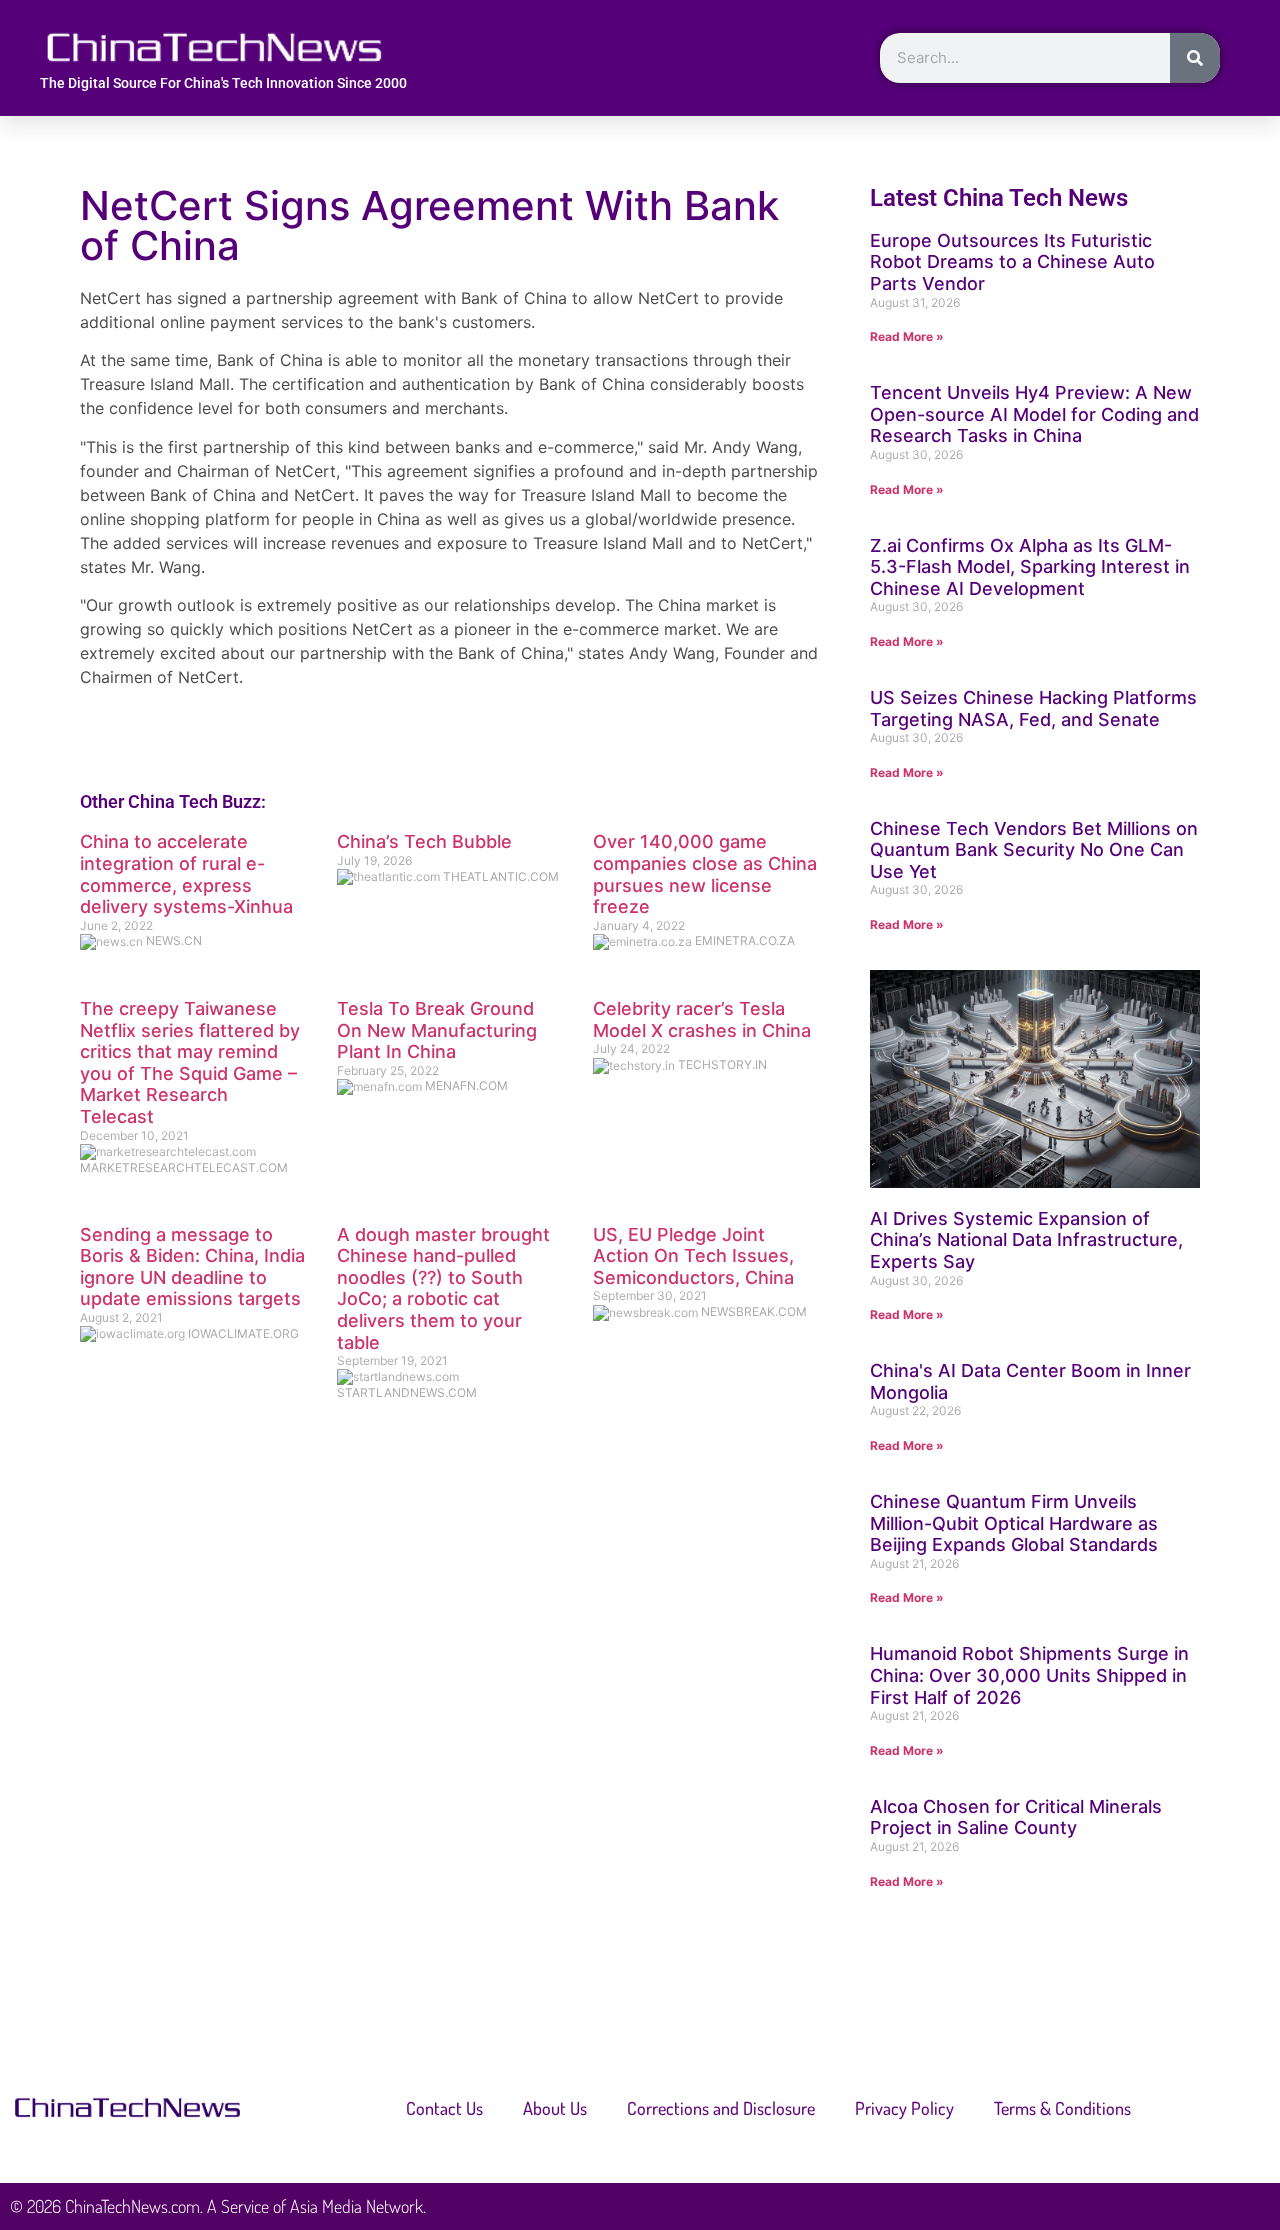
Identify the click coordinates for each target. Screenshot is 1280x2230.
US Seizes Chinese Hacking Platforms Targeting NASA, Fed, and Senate (1033, 708)
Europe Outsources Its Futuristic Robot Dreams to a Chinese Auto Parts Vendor (1012, 262)
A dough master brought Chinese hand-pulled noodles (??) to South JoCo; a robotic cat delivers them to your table (443, 1288)
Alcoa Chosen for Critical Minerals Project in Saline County (1016, 1817)
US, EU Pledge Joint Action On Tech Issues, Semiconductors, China (693, 1256)
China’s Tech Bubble (424, 841)
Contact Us (444, 2108)
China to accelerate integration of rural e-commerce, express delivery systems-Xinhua (186, 874)
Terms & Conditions (1062, 2108)
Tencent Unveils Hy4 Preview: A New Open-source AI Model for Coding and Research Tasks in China (1034, 414)
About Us (555, 2108)
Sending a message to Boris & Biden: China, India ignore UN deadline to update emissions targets (192, 1267)
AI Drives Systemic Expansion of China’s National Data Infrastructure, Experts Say (1026, 1240)
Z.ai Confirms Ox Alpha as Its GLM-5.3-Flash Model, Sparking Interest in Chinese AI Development (1030, 567)
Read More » (907, 336)
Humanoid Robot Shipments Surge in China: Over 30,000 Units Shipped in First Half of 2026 (1029, 1675)
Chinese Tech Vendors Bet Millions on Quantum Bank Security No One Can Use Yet (1034, 850)
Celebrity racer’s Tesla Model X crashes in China (702, 1019)
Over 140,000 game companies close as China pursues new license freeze (705, 874)
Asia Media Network (356, 2206)
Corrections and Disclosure (721, 2108)
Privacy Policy (904, 2108)
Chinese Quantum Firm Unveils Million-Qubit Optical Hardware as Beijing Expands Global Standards (1014, 1523)
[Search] (1195, 58)
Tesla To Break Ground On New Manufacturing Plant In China (437, 1030)
